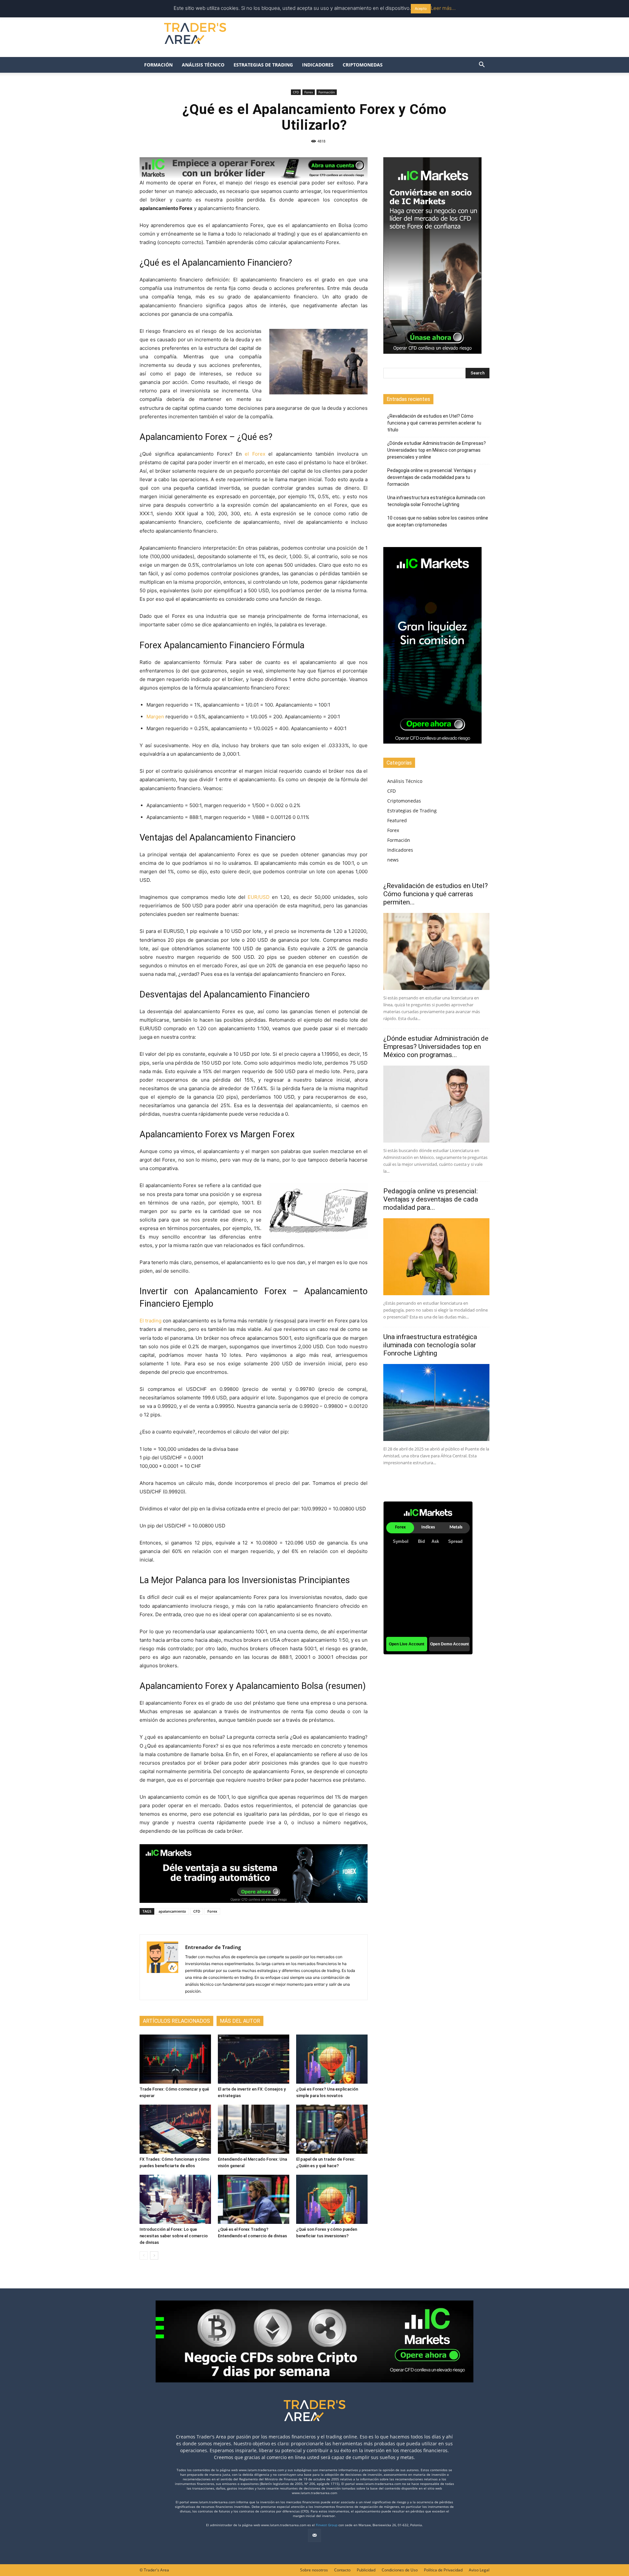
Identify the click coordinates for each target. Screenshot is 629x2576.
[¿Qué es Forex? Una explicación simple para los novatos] (332, 2059)
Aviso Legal (479, 2570)
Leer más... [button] (443, 8)
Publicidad (366, 2570)
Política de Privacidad (443, 2570)
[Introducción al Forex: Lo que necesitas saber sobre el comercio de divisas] (175, 2199)
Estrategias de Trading (263, 65)
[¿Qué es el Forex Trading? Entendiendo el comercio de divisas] (254, 2199)
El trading (151, 1321)
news (393, 860)
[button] (482, 65)
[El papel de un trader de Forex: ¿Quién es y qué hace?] (332, 2129)
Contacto (342, 2570)
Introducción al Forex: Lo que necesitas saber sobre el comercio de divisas (174, 2236)
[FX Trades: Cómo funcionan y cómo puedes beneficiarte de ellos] (175, 2129)
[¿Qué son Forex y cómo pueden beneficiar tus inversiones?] (332, 2199)
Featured (397, 820)
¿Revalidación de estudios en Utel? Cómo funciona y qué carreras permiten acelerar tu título (434, 423)
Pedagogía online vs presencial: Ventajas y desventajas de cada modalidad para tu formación (432, 477)
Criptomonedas (363, 65)
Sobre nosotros (314, 2570)
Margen (155, 717)
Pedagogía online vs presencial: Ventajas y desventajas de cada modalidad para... (431, 1199)
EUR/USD (259, 897)
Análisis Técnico (203, 65)
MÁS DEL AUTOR (240, 2021)
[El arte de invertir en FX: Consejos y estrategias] (254, 2059)
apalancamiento (172, 1911)
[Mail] (314, 2535)
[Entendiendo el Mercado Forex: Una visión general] (254, 2129)
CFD (296, 92)
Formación (158, 65)
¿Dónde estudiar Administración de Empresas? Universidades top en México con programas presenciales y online (437, 450)
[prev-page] (144, 2255)
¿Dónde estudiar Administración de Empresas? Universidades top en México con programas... (436, 1047)
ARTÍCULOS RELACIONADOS (176, 2021)
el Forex (255, 454)
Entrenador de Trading (213, 1947)
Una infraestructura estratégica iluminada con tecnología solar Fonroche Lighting (436, 501)
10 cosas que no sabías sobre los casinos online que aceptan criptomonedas (438, 521)
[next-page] (154, 2255)
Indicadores (318, 65)
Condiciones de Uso (400, 2570)
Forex (309, 92)
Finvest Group (327, 2525)
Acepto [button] (421, 9)
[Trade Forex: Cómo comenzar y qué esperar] (175, 2059)
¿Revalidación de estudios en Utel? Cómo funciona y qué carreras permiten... (436, 894)
